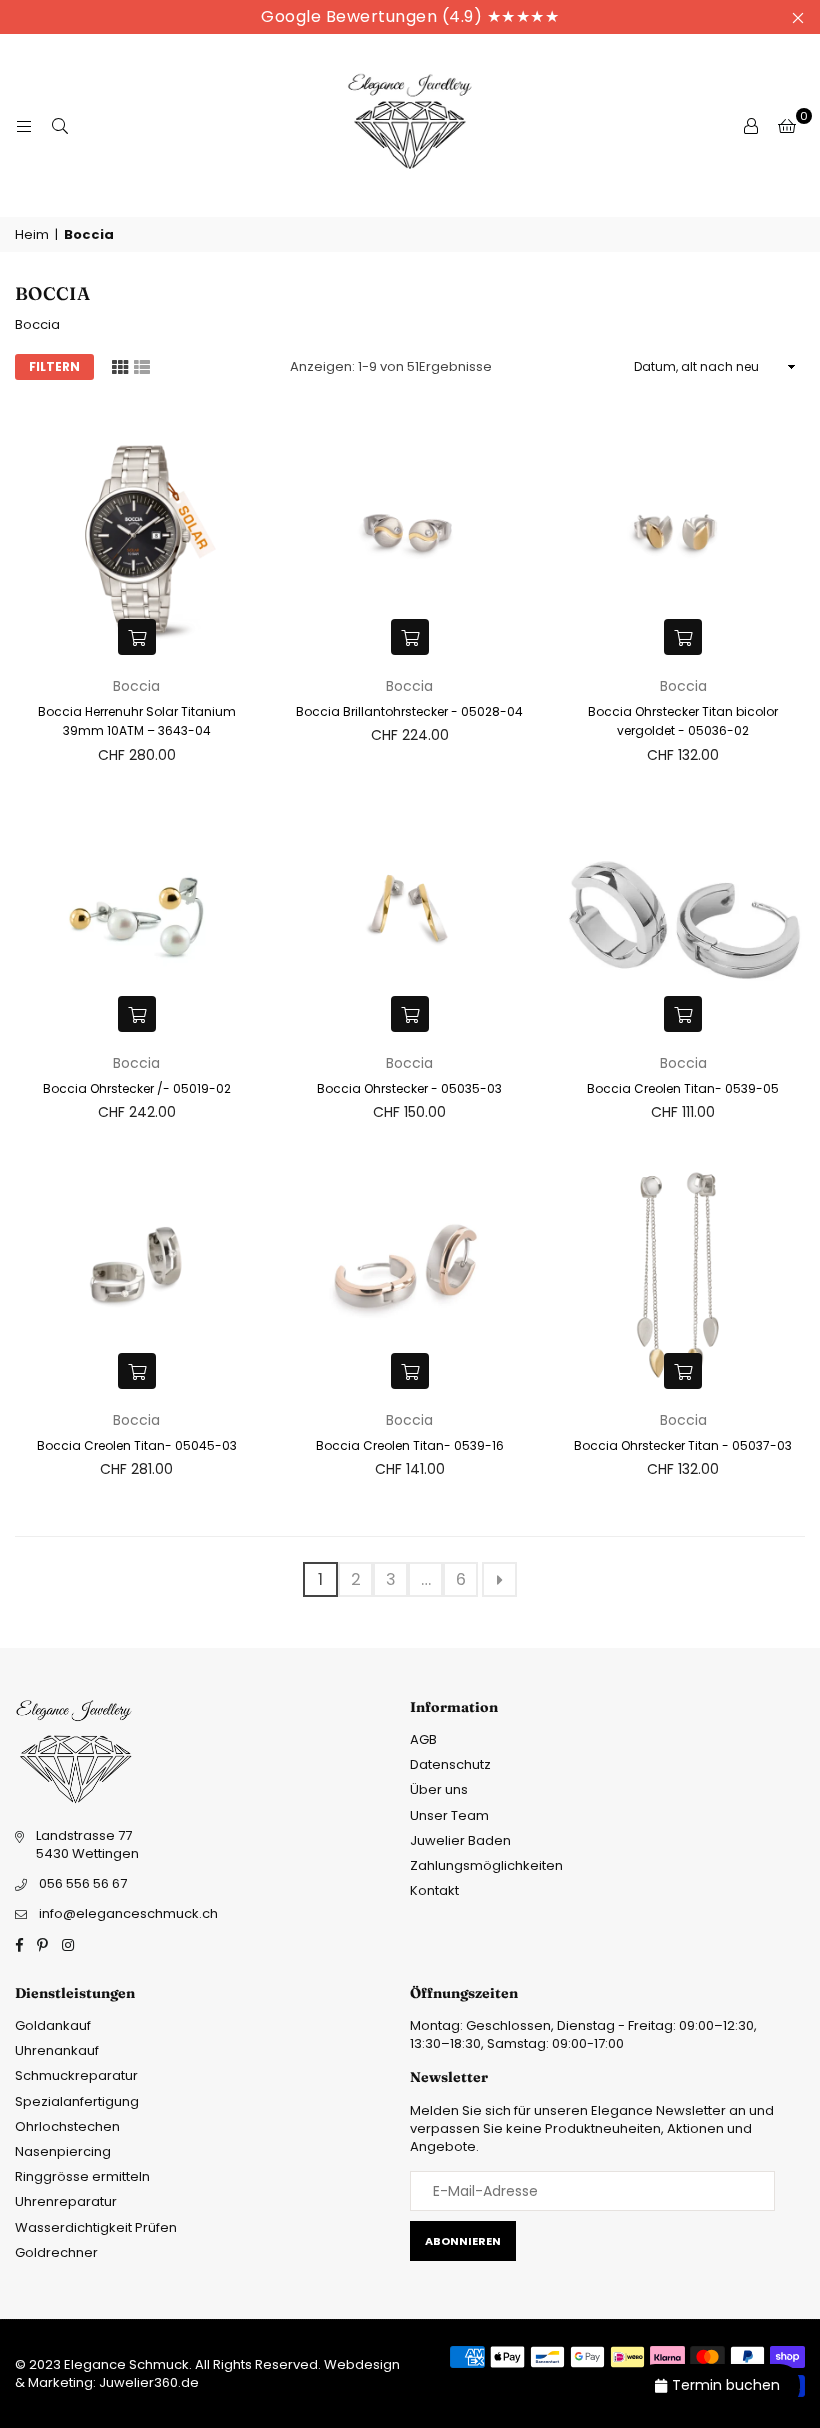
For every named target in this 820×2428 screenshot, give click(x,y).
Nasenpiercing (63, 2151)
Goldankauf (53, 2025)
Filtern (54, 366)
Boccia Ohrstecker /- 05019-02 (137, 1088)
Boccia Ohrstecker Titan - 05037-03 (683, 1445)
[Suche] (60, 126)
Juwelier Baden (460, 1840)
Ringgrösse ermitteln (82, 2176)
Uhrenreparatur (66, 2201)
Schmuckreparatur (76, 2075)
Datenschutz (450, 1764)
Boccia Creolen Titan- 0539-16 (410, 1445)
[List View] (142, 366)
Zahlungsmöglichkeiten (486, 1865)
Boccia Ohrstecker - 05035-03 (409, 1088)
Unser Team (449, 1815)
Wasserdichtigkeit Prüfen (96, 2227)
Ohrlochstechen (67, 2126)
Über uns (439, 1789)
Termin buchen (726, 2385)
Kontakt (434, 1890)
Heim (32, 235)
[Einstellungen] (751, 126)
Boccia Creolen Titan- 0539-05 (683, 1088)
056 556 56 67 (83, 1883)
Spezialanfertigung (77, 2101)
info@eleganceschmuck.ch (128, 1913)
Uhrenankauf (57, 2050)
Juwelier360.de (147, 2382)
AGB (423, 1739)
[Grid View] (120, 366)
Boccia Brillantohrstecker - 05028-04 (409, 711)
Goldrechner (56, 2252)
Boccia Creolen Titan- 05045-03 (137, 1445)
